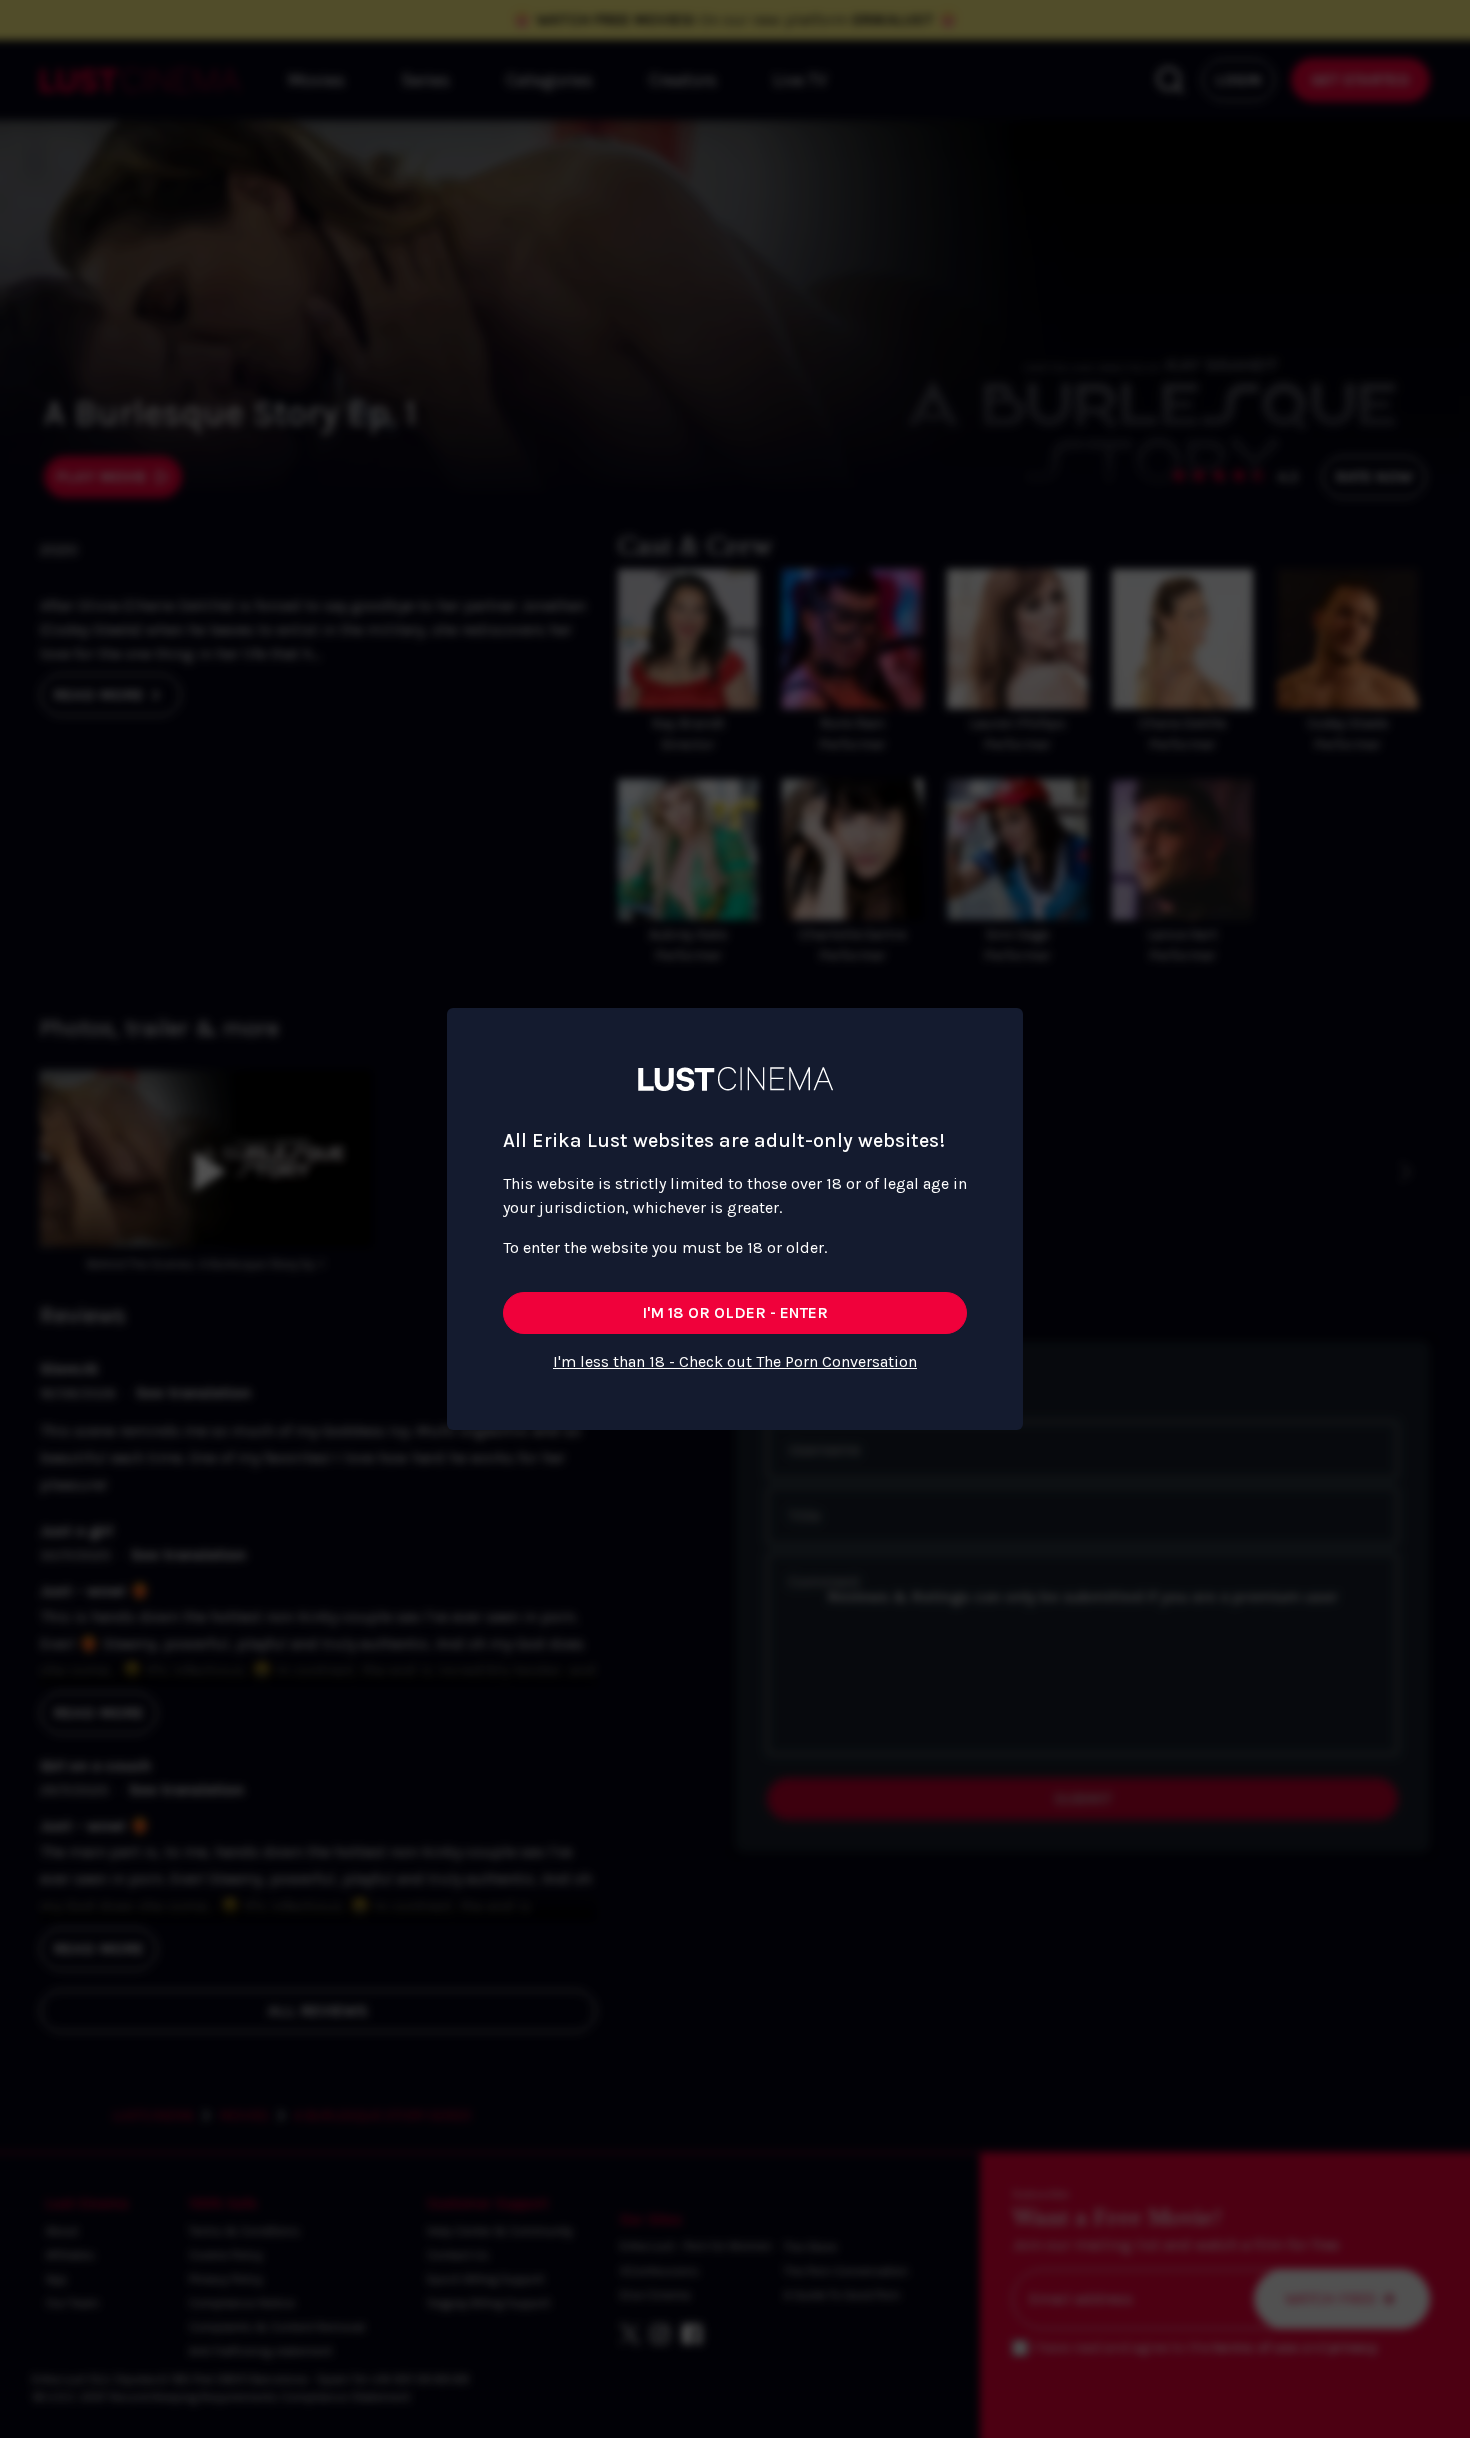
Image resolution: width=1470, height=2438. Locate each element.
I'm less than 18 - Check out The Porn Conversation (735, 1361)
